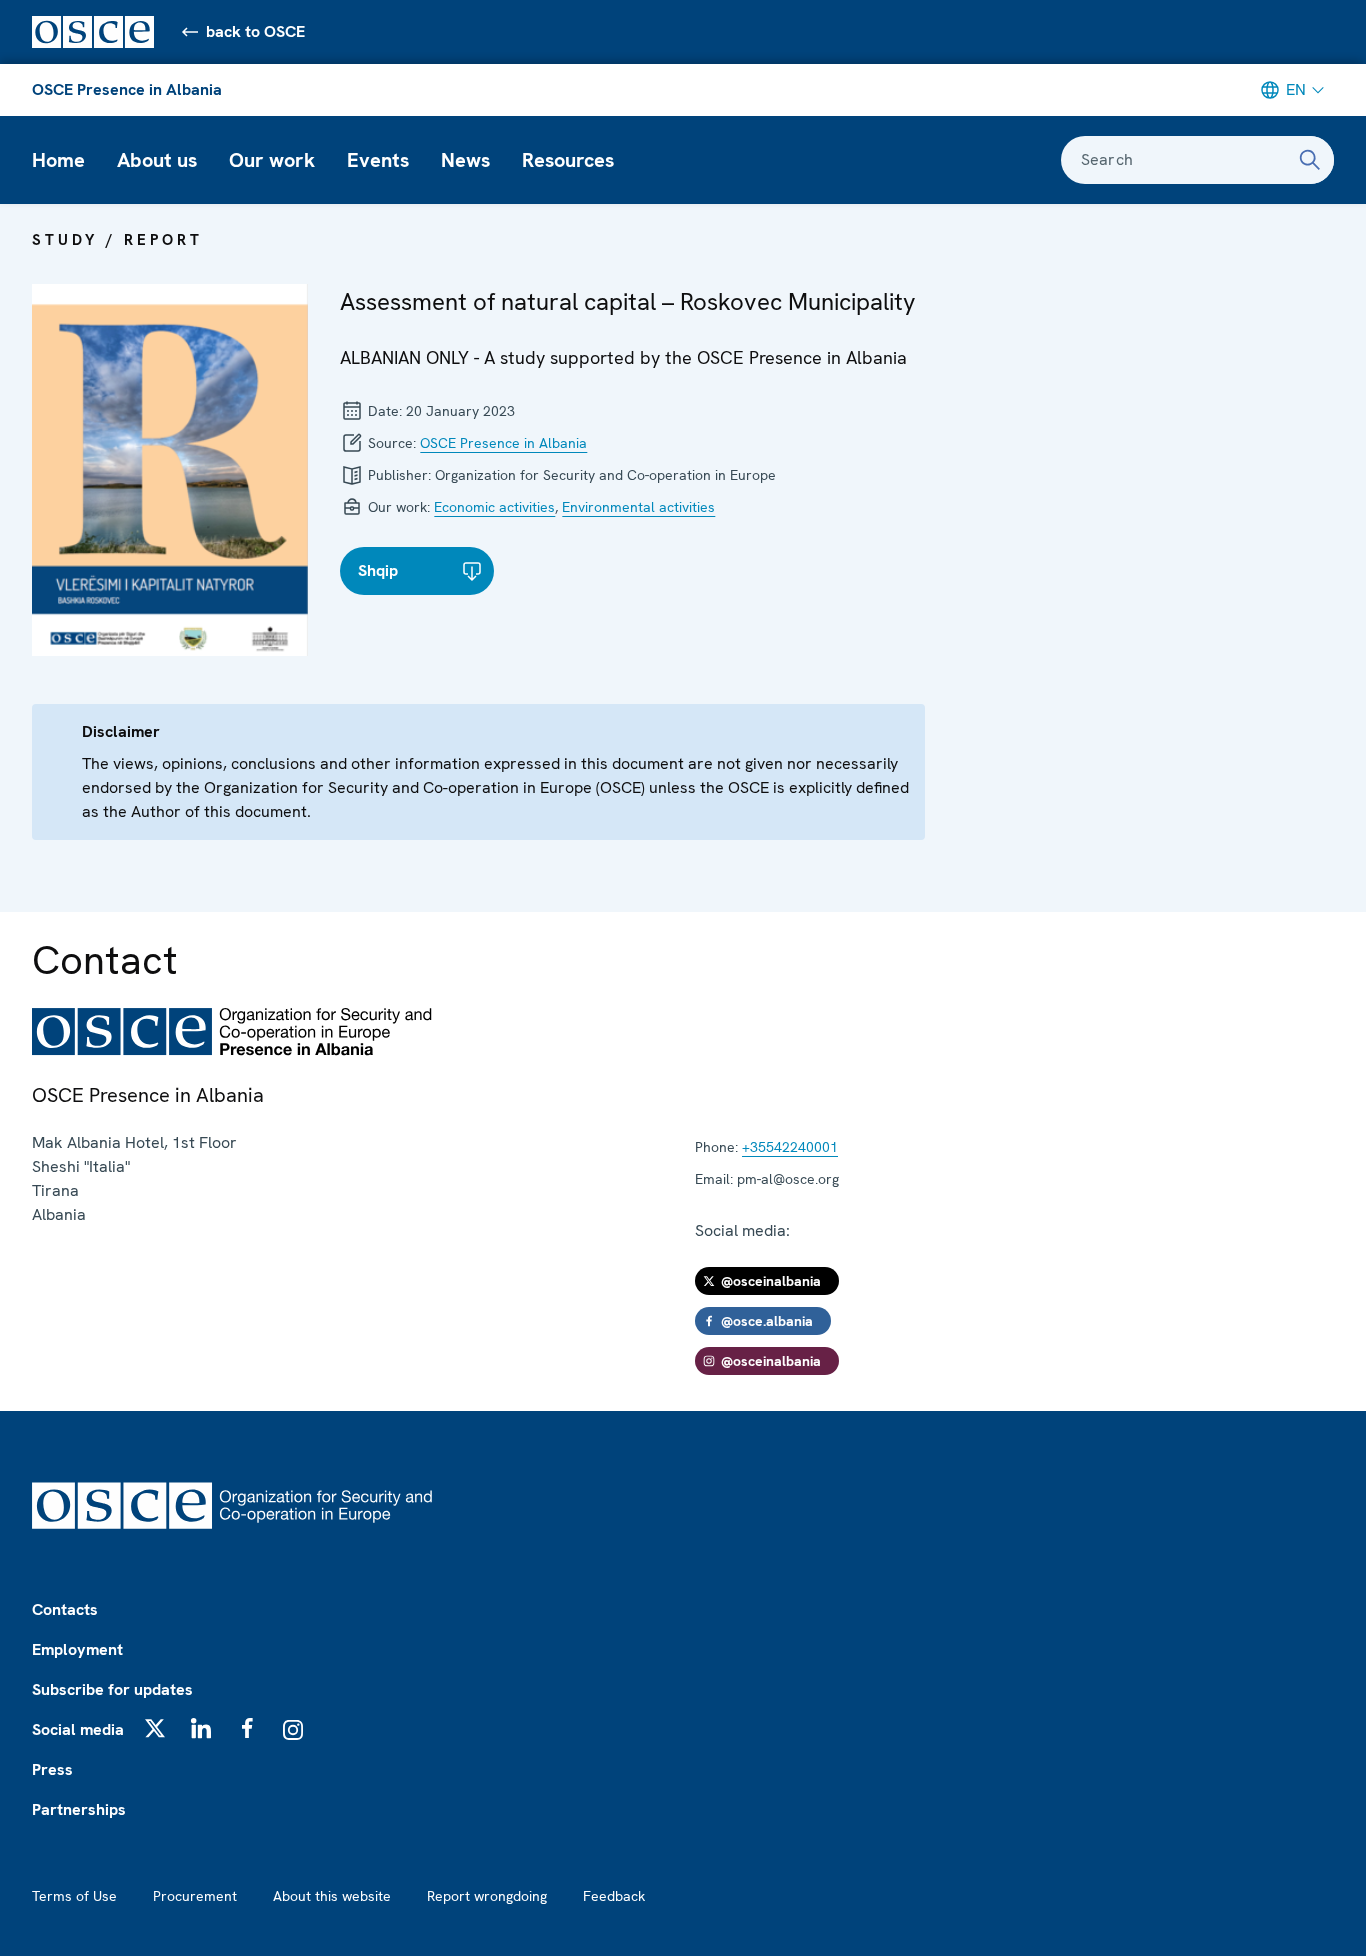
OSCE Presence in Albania (127, 89)
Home (58, 160)
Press (52, 1769)
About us (157, 160)
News (465, 160)
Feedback (614, 1896)
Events (378, 160)
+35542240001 (790, 1147)
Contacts (65, 1609)
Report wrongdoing (487, 1896)
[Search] (1310, 160)
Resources (568, 160)
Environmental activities (638, 507)
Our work (272, 160)
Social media (78, 1729)
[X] (155, 1728)
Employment (77, 1649)
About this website (332, 1896)
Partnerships (79, 1809)
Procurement (195, 1896)
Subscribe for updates (112, 1689)
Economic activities (494, 507)
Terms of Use (74, 1896)
